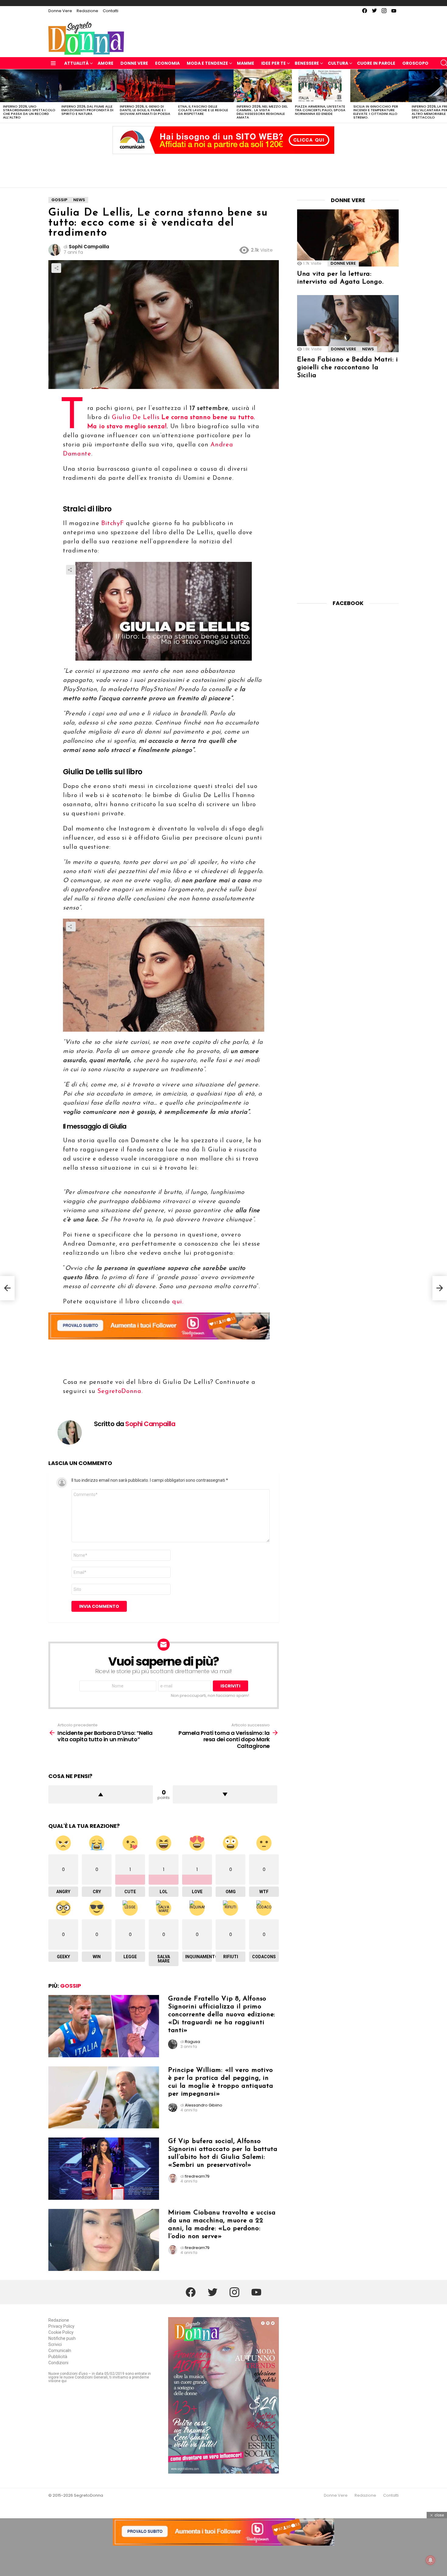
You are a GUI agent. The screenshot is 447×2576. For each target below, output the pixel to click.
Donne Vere (60, 11)
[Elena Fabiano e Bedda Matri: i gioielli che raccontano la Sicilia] (348, 324)
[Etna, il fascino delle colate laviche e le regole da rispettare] (204, 86)
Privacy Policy (61, 2326)
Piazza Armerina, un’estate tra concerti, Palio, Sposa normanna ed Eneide (320, 110)
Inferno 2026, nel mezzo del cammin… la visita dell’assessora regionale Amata (262, 112)
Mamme (246, 63)
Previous (3, 96)
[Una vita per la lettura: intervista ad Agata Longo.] (348, 238)
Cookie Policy (61, 2332)
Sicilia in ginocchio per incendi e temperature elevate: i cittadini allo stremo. (376, 112)
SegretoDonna (119, 1391)
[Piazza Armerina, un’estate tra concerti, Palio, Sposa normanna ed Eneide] (321, 86)
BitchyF (113, 524)
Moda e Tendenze (207, 63)
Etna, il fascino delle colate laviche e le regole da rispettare (203, 110)
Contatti (111, 11)
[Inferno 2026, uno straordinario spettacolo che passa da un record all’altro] (29, 86)
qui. (178, 1302)
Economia (167, 63)
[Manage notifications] (431, 2560)
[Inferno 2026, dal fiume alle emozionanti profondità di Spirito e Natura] (88, 86)
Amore (106, 63)
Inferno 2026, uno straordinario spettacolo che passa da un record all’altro (29, 112)
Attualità (76, 63)
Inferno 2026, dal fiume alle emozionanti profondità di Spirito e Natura (87, 110)
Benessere (307, 63)
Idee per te (274, 63)
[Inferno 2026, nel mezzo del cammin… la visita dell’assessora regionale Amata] (263, 86)
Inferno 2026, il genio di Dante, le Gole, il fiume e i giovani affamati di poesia (145, 110)
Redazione (87, 11)
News (368, 349)
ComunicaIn (60, 2351)
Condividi (56, 268)
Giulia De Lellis (136, 418)
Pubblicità (58, 2357)
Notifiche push (62, 2338)
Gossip (71, 1986)
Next (444, 96)
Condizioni (58, 2363)
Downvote (225, 1794)
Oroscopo (415, 63)
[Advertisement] (223, 169)
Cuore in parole (376, 63)
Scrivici (55, 2344)
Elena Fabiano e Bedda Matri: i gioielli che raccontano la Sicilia (348, 368)
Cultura (338, 63)
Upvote (101, 1794)
